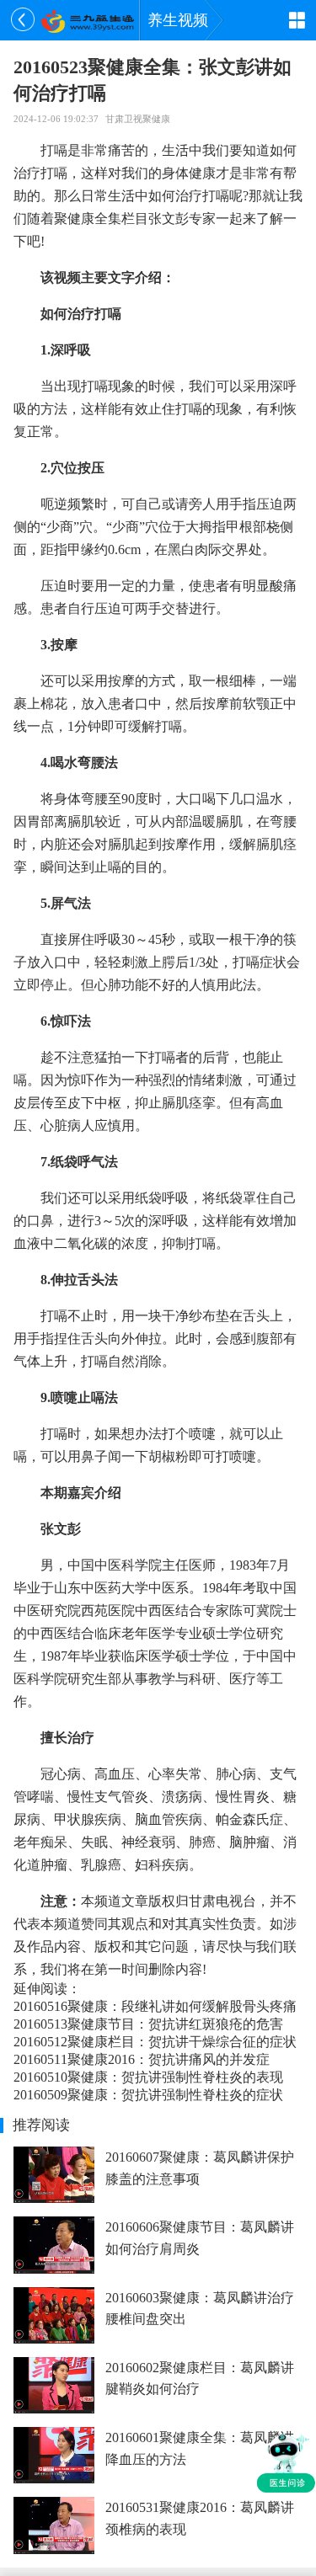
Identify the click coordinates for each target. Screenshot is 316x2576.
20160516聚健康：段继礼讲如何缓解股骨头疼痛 (155, 2006)
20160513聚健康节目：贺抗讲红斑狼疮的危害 (148, 2024)
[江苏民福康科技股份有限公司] (87, 20)
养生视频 (178, 20)
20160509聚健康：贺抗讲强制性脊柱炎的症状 (148, 2095)
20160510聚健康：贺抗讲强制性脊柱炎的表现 (148, 2077)
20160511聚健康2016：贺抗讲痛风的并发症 (142, 2059)
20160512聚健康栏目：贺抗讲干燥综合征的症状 (155, 2042)
